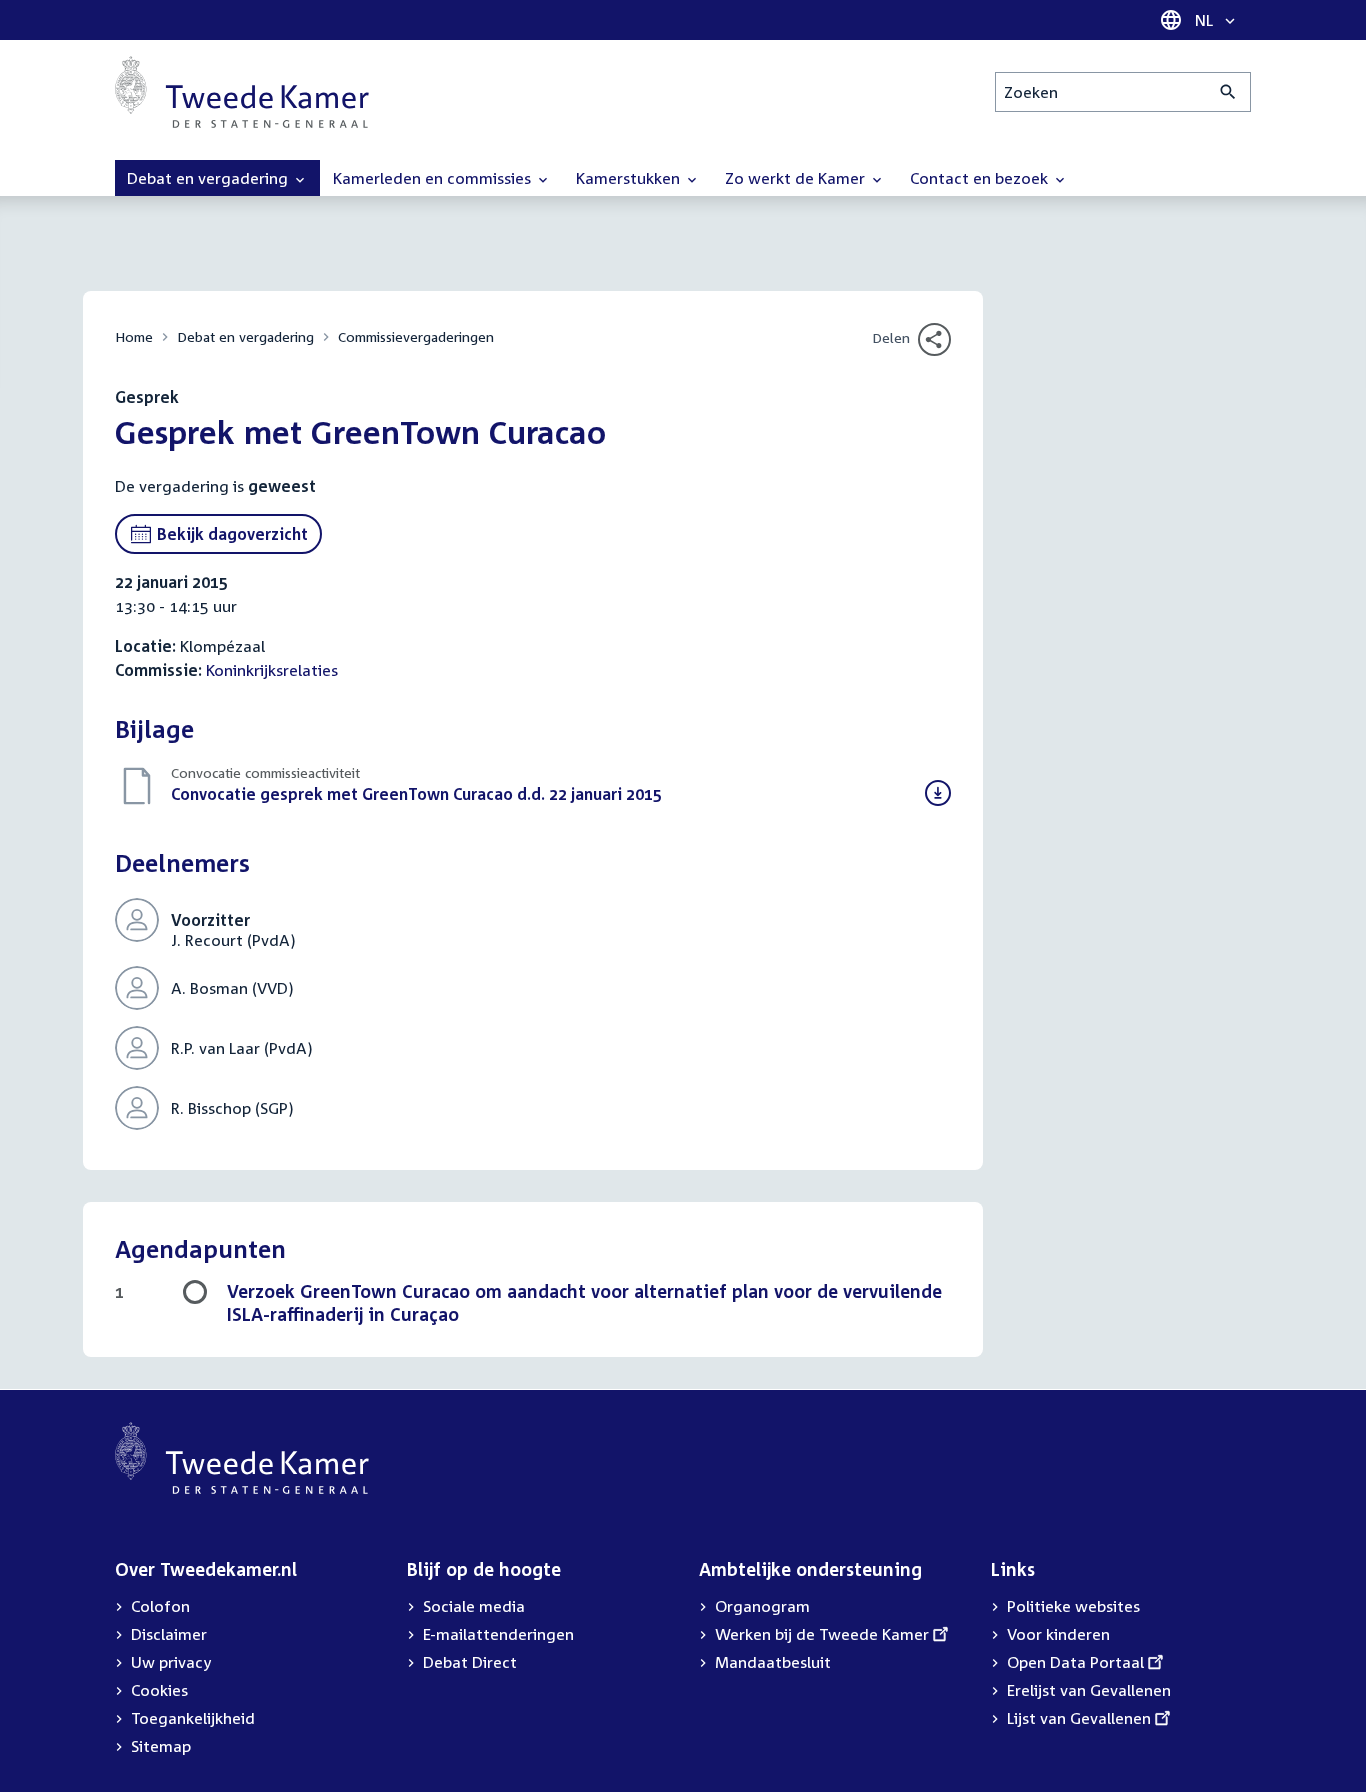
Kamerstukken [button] (630, 178)
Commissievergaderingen (416, 336)
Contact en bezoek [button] (981, 178)
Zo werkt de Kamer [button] (797, 178)
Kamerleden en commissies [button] (434, 178)
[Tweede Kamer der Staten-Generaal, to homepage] (242, 92)
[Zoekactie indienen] (1228, 92)
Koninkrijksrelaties (272, 670)
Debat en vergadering (245, 336)
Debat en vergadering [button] (209, 178)
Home (134, 336)
